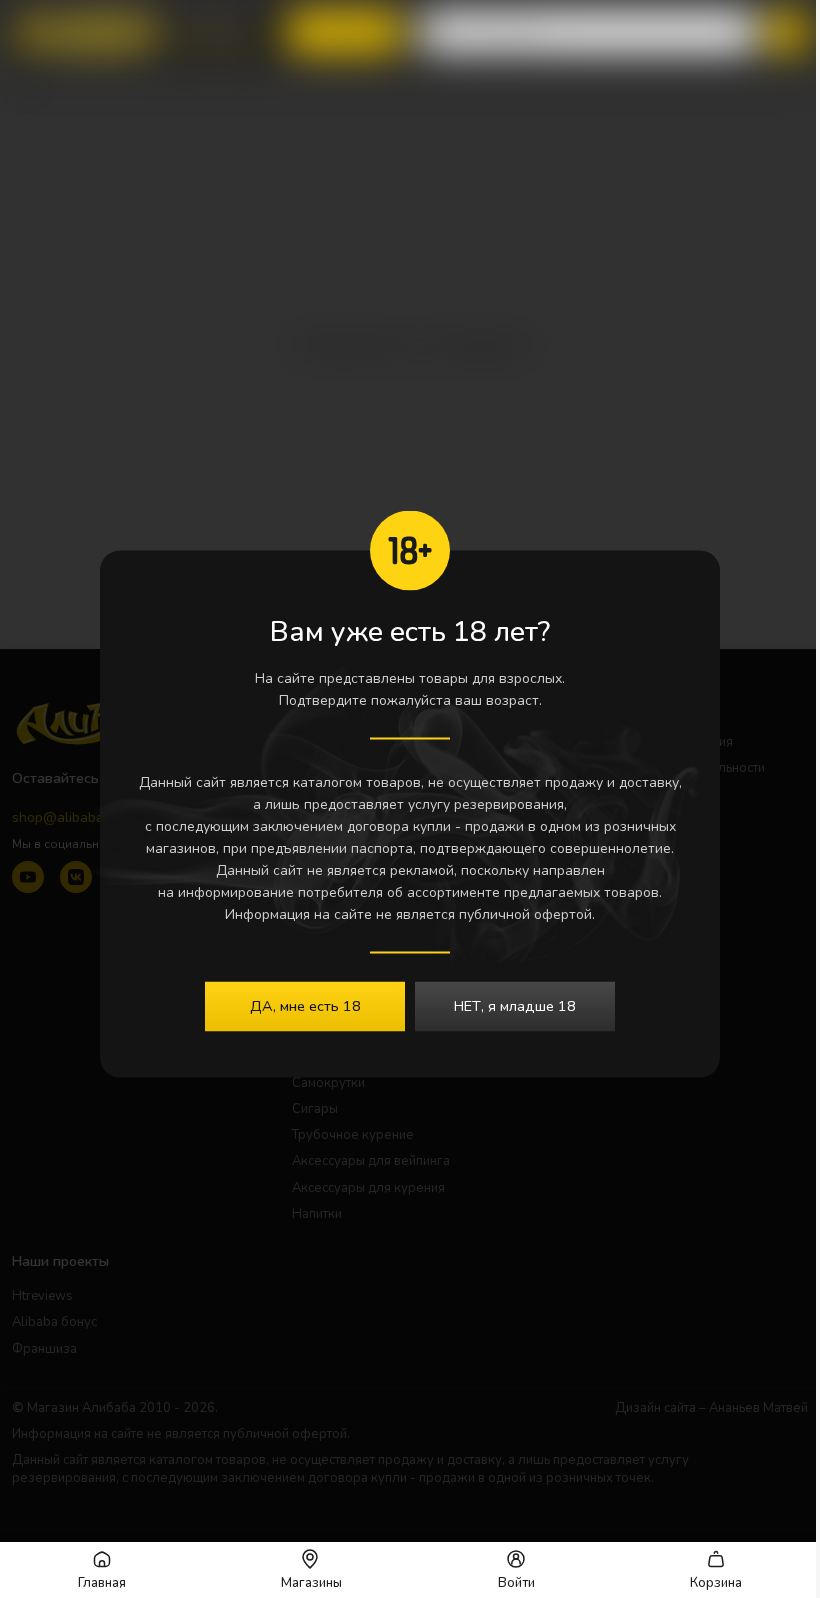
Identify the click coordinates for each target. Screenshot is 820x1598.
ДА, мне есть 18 (305, 1006)
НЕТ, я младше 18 (515, 1006)
